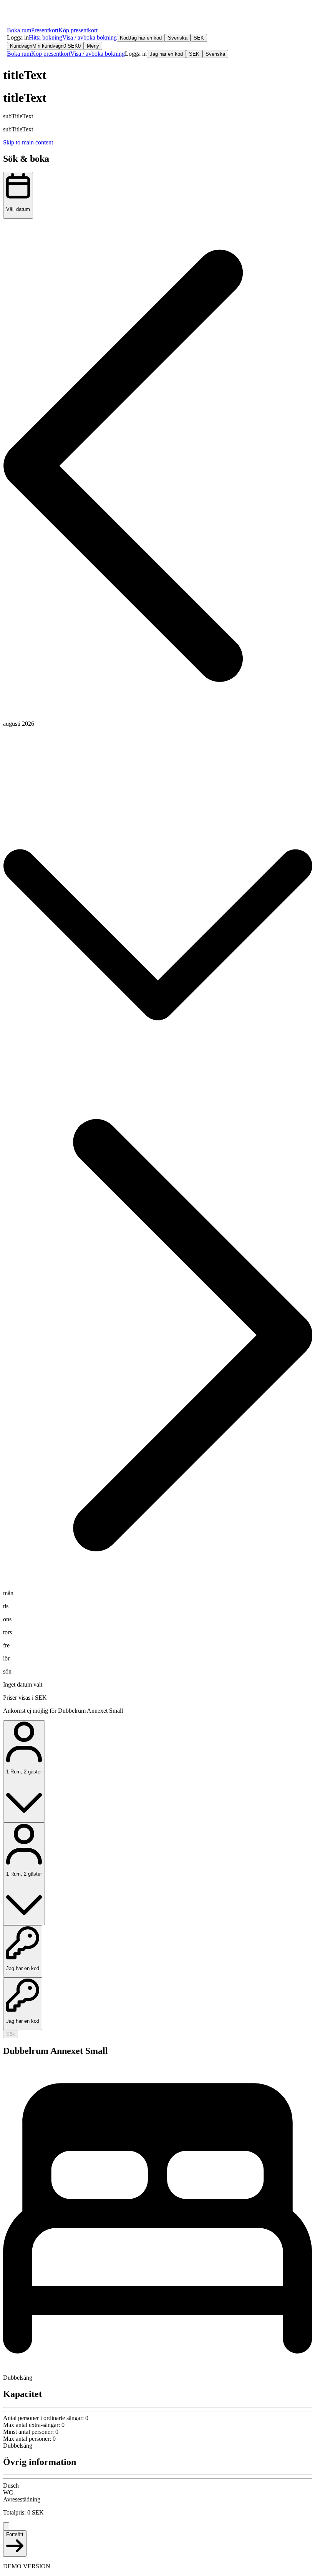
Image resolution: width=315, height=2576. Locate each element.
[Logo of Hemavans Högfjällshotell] (32, 16)
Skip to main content (28, 142)
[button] (18, 37)
